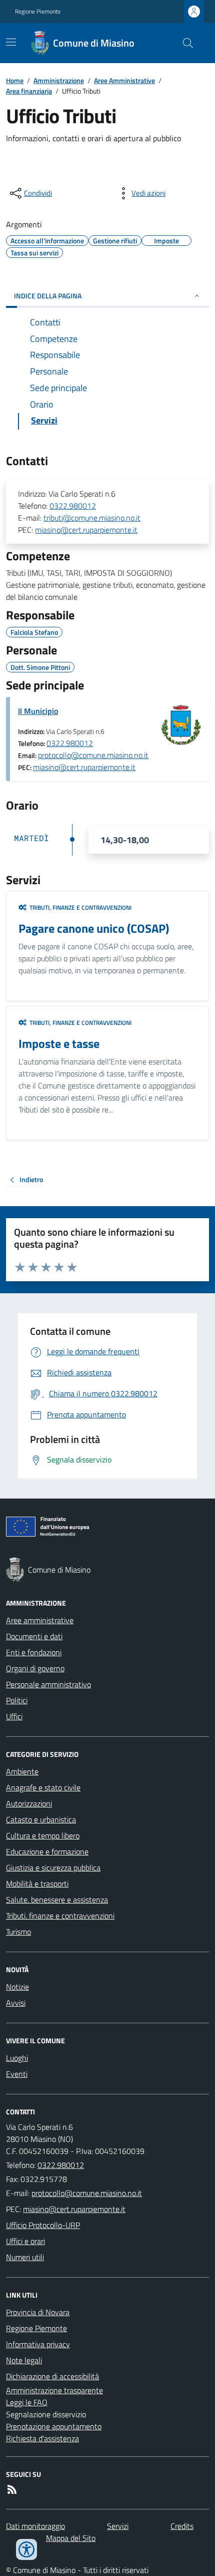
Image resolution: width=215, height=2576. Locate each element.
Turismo (18, 1932)
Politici (17, 1700)
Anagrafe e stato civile (43, 1787)
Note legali (24, 2360)
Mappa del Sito (71, 2538)
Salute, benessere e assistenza (57, 1900)
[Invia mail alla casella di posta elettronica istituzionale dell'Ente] (87, 2193)
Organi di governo (35, 1668)
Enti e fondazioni (34, 1652)
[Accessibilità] (26, 2549)
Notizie (17, 1987)
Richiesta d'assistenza (42, 2438)
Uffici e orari (25, 2241)
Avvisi (16, 2003)
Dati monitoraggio (35, 2526)
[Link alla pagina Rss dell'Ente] (12, 2489)
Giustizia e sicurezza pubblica (53, 1868)
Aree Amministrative (124, 80)
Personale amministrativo (48, 1684)
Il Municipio (38, 711)
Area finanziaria (29, 91)
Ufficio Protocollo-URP (43, 2225)
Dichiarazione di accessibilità (52, 2376)
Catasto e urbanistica (41, 1819)
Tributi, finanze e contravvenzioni (60, 1916)
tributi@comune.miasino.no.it (92, 518)
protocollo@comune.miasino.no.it (93, 755)
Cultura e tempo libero (43, 1835)
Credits (182, 2526)
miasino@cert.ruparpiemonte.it (86, 530)
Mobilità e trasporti (37, 1884)
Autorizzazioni (29, 1803)
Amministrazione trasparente (54, 2390)
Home (15, 80)
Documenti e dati (34, 1636)
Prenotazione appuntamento (54, 2426)
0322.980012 (73, 506)
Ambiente (22, 1771)
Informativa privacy (38, 2344)
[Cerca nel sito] (184, 43)
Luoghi (17, 2058)
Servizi (118, 2526)
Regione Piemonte (38, 12)
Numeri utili (25, 2257)
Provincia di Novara (38, 2312)
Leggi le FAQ (27, 2402)
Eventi (17, 2074)
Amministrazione (59, 80)
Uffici (14, 1716)
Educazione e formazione (47, 1852)
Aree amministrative (40, 1620)
